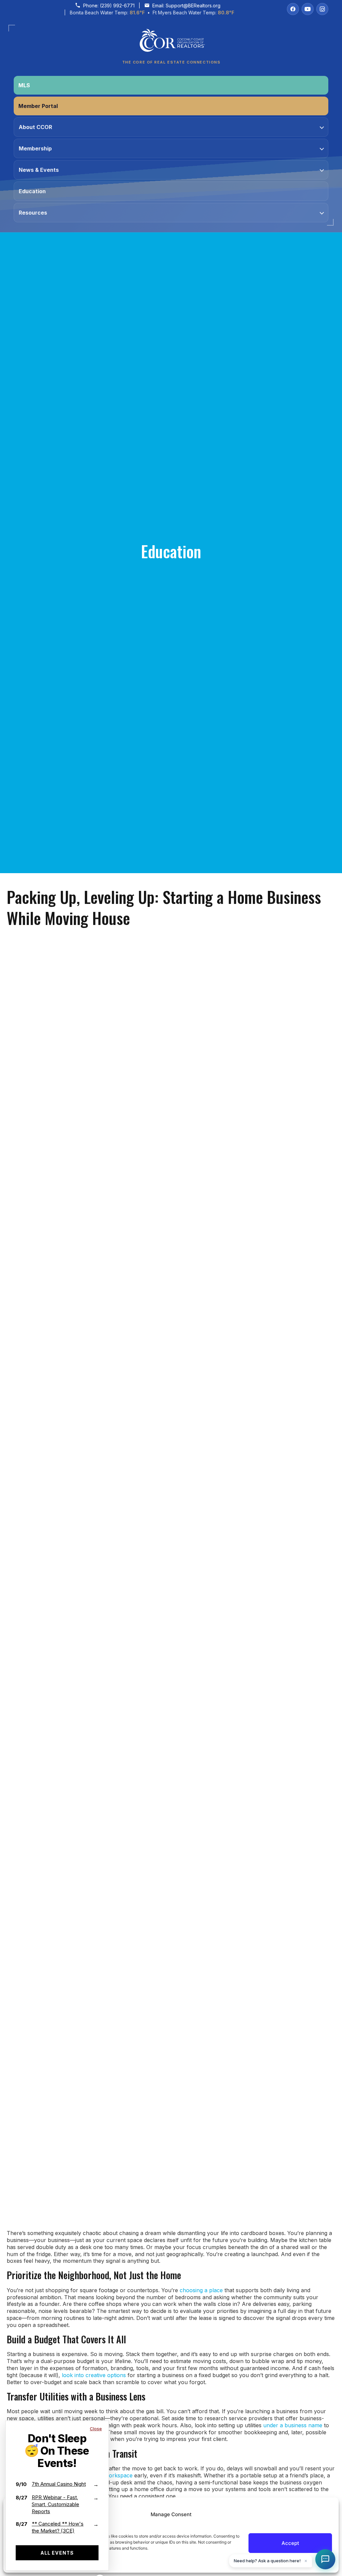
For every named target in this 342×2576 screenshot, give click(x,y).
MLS (24, 85)
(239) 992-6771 (117, 6)
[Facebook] (293, 9)
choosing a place (200, 2290)
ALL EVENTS (57, 2553)
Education (32, 191)
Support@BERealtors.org (193, 6)
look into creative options (94, 2375)
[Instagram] (322, 9)
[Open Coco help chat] (325, 2559)
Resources (33, 213)
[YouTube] (308, 9)
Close (96, 2429)
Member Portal (38, 106)
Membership (35, 148)
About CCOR (35, 127)
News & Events (39, 170)
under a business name (293, 2425)
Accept (290, 2543)
